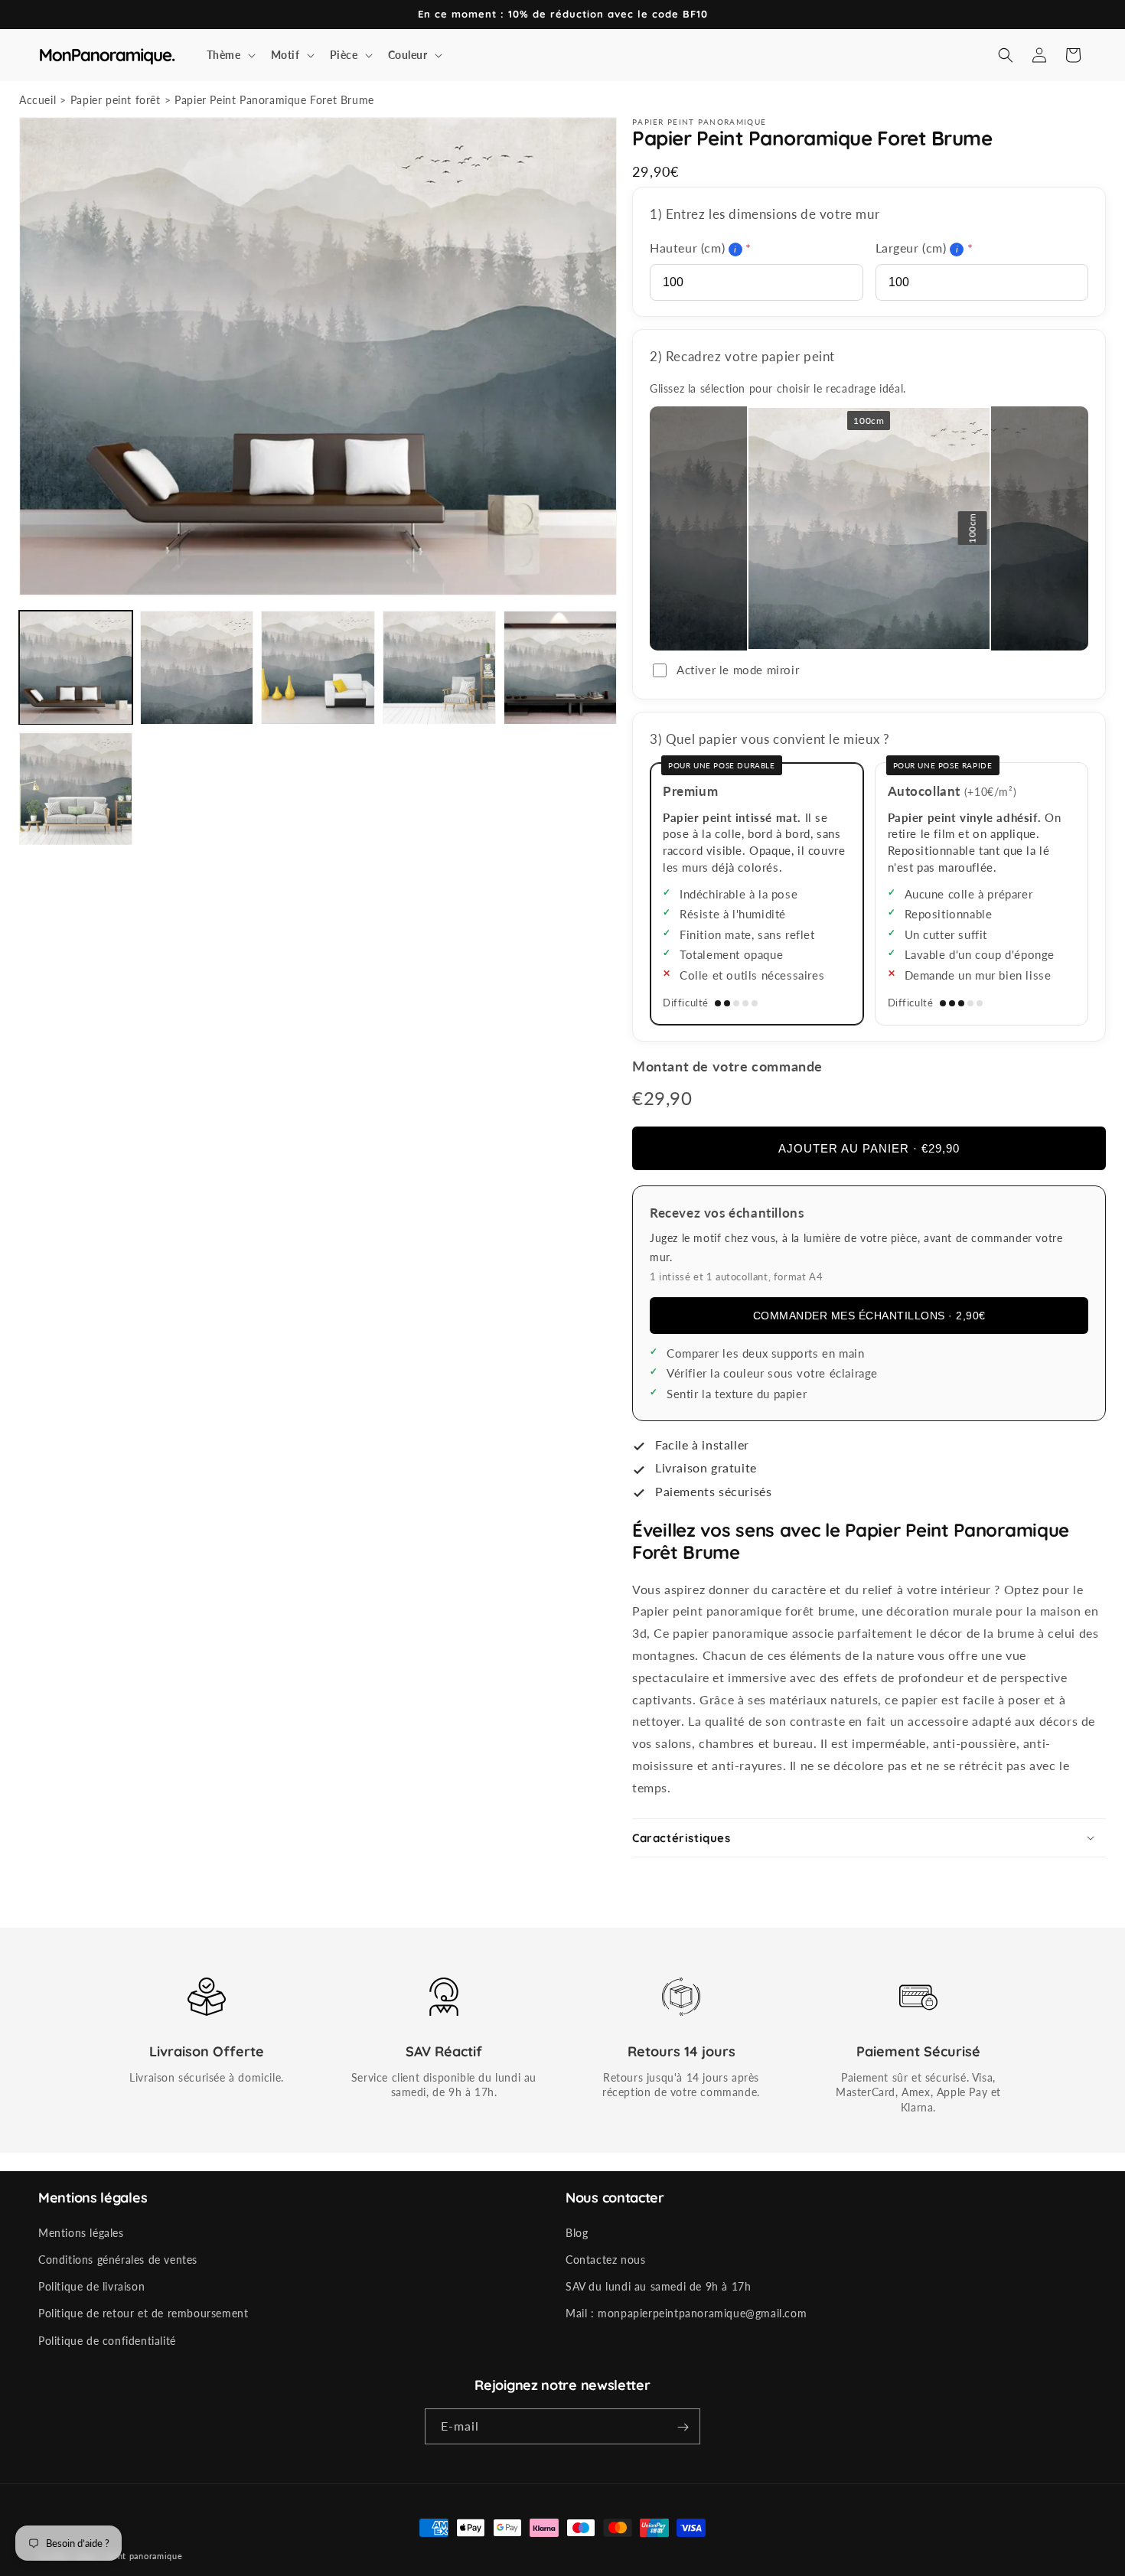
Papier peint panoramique (129, 2556)
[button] (230, 55)
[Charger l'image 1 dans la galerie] (76, 667)
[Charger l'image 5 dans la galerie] (560, 667)
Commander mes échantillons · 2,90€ (869, 1316)
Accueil (37, 100)
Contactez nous (605, 2260)
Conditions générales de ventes (118, 2260)
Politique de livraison (91, 2286)
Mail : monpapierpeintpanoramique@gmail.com (686, 2314)
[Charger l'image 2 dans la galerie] (197, 667)
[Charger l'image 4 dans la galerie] (439, 667)
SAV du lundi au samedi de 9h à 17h (658, 2286)
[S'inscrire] (683, 2427)
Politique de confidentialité (107, 2341)
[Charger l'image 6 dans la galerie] (76, 789)
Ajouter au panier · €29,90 (869, 1148)
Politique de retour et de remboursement (143, 2314)
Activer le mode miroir (738, 670)
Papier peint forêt (116, 100)
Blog (577, 2233)
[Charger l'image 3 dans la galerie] (318, 667)
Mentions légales (81, 2233)
